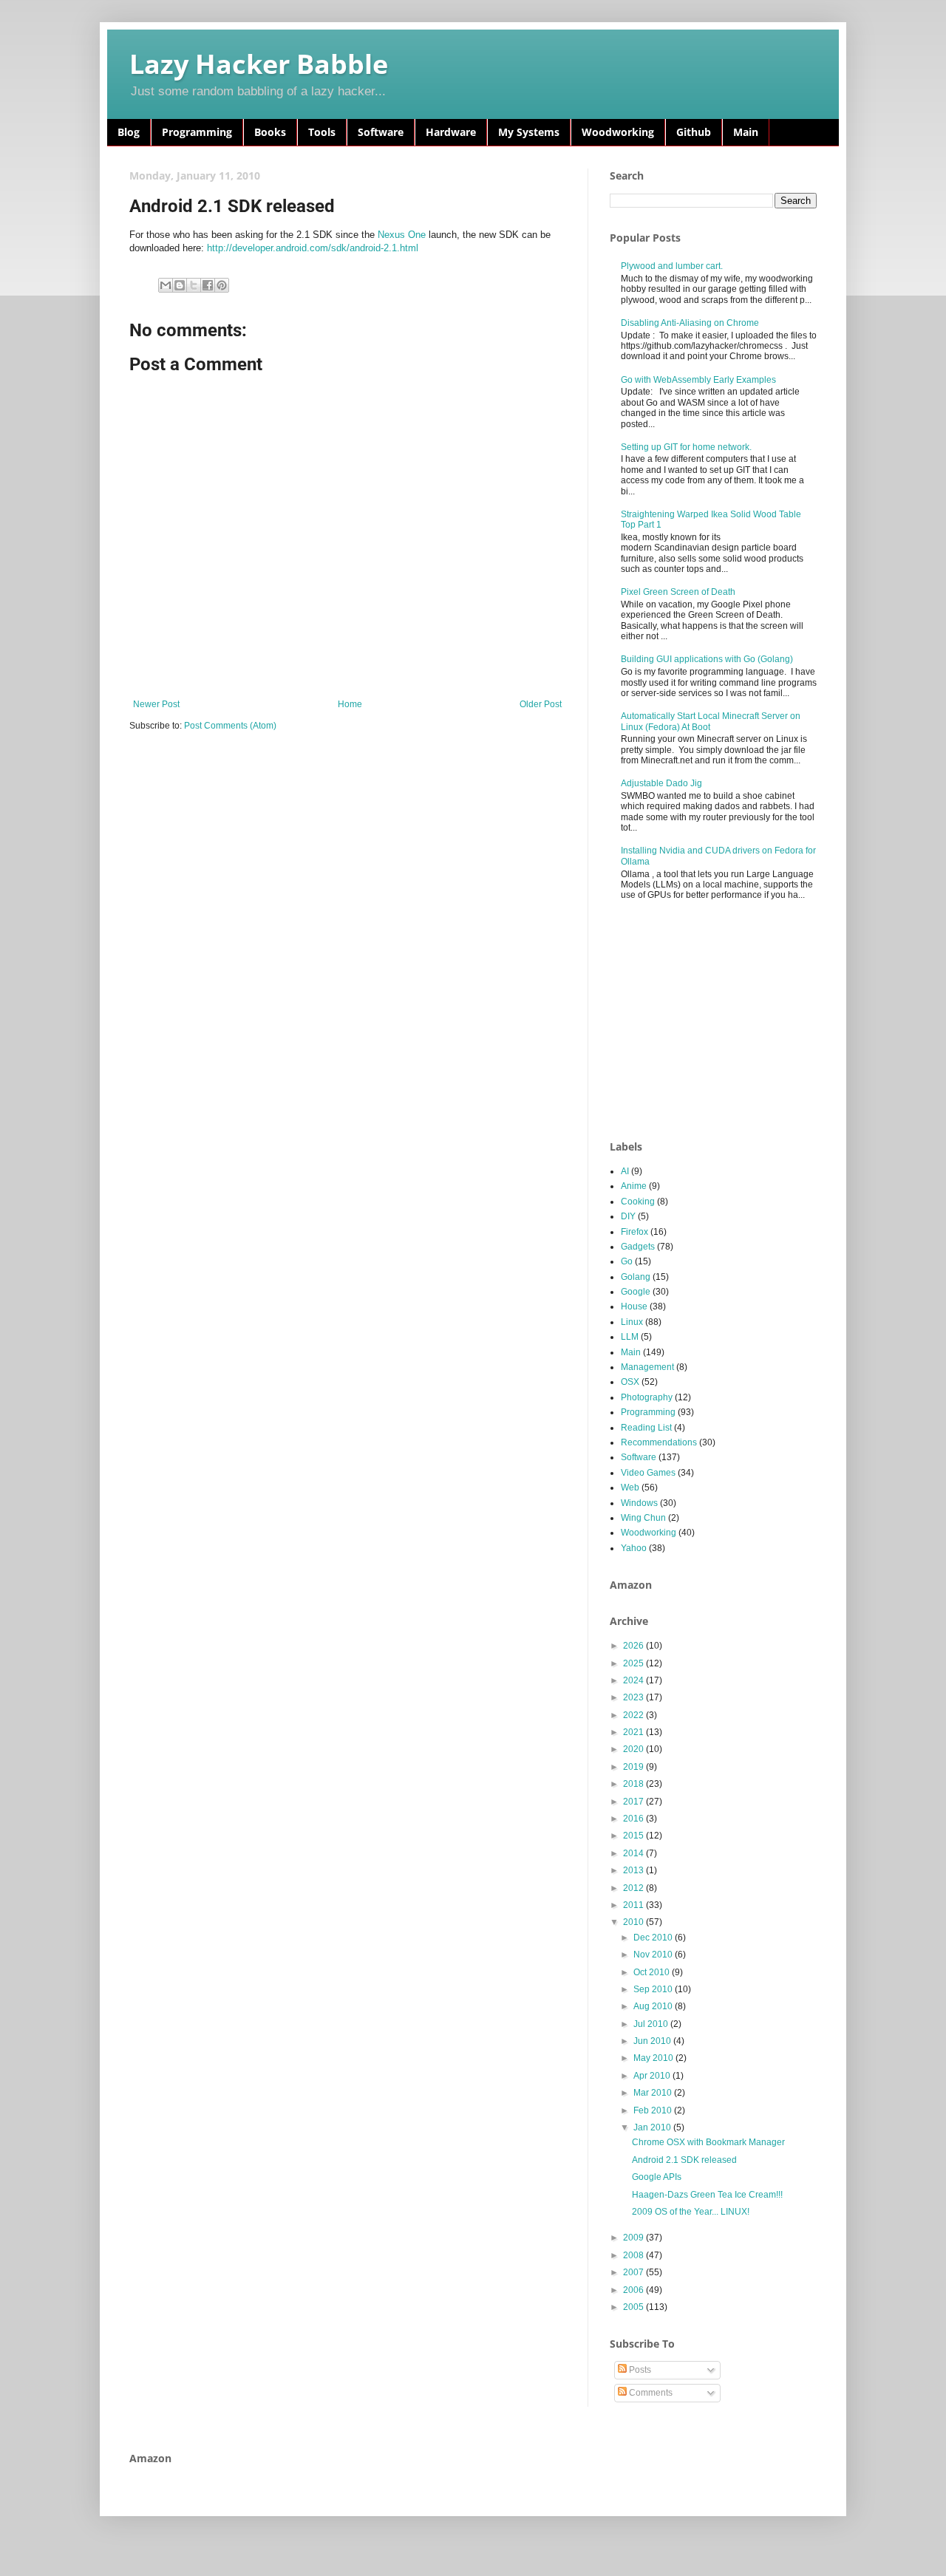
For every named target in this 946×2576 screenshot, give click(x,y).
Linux (632, 1322)
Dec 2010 (654, 1938)
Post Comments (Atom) (230, 726)
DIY (628, 1216)
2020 (634, 1749)
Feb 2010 (654, 2110)
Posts (639, 2370)
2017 (634, 1802)
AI (625, 1171)
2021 (634, 1732)
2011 (634, 1905)
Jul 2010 (652, 2024)
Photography (647, 1397)
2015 (634, 1836)
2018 (634, 1784)
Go (627, 1261)
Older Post (541, 704)
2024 (634, 1680)
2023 (634, 1697)
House (634, 1306)
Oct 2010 (653, 1972)
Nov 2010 (654, 1955)
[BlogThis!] (180, 285)
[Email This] (166, 285)
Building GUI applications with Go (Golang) (707, 659)
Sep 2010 (654, 1989)
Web (630, 1488)
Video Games (648, 1473)
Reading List (646, 1428)
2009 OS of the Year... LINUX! (691, 2212)
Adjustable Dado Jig (661, 783)
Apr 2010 (653, 2076)
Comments (650, 2393)
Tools (322, 132)
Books (270, 132)
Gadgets (638, 1247)
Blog (129, 132)
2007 (634, 2272)
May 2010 (654, 2058)
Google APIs (657, 2177)
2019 (634, 1767)
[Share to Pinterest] (222, 285)
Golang (636, 1277)
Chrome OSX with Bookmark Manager (708, 2142)
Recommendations (659, 1442)
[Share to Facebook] (208, 285)
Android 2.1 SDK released (684, 2160)
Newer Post (156, 704)
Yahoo (634, 1548)
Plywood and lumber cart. (672, 266)
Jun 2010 (653, 2041)
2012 (634, 1888)
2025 (634, 1663)
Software (381, 132)
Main (746, 132)
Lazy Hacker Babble (259, 64)
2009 (634, 2238)
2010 (634, 1922)
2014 (634, 1853)
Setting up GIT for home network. (686, 447)
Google (636, 1292)
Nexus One (402, 235)
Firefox (634, 1232)
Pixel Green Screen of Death (678, 592)
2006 (634, 2290)
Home (350, 704)
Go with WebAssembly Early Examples (698, 380)
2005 (634, 2307)
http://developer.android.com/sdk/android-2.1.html (313, 248)
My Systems (529, 132)
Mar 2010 (654, 2093)
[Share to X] (194, 285)
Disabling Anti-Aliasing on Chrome (690, 323)
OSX (630, 1382)
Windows (639, 1503)
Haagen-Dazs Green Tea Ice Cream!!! (707, 2195)
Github (694, 132)
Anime (634, 1186)
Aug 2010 (654, 2006)
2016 (634, 1819)
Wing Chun (643, 1518)
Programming (197, 132)
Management (647, 1367)
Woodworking (618, 132)
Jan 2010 (653, 2127)
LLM (630, 1337)
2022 (634, 1715)
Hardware (451, 132)
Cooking (638, 1202)
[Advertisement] (721, 1021)
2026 (634, 1646)
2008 (634, 2255)
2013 (634, 1870)
